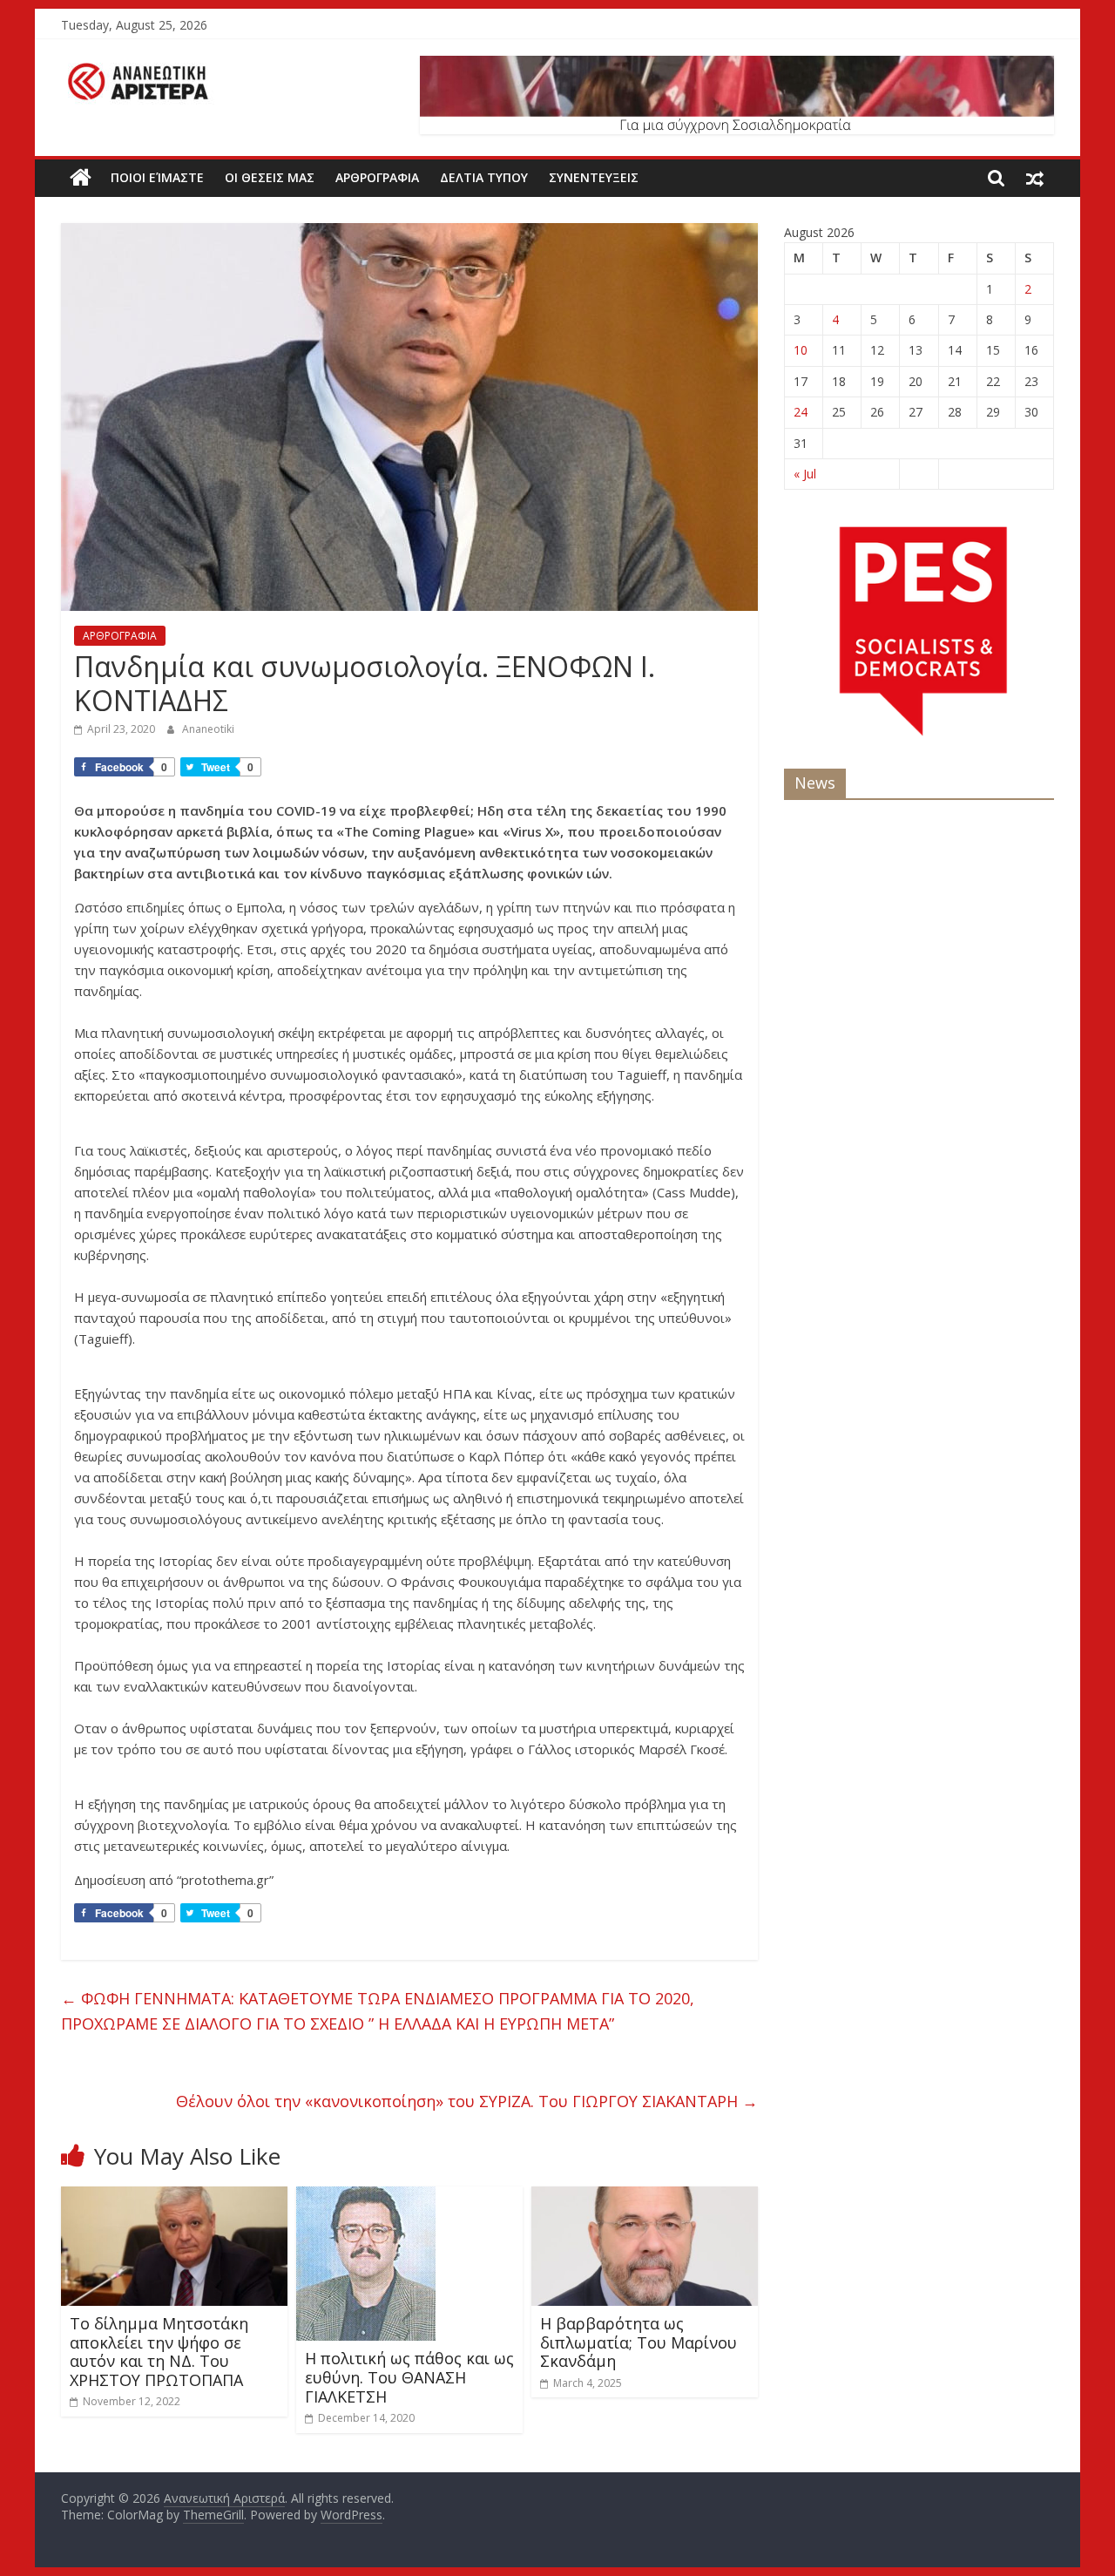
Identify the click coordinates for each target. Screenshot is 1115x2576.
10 (801, 350)
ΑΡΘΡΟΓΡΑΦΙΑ (377, 177)
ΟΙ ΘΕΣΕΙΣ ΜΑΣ (270, 177)
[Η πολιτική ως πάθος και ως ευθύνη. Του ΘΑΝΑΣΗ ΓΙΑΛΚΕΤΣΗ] (366, 2197)
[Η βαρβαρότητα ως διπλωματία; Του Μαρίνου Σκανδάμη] (645, 2197)
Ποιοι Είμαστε (157, 177)
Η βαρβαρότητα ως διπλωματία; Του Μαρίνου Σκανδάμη (639, 2342)
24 (801, 412)
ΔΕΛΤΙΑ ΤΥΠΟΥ (484, 177)
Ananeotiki (208, 729)
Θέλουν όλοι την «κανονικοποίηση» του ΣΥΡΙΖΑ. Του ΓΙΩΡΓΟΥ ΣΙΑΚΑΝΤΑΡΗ (467, 2101)
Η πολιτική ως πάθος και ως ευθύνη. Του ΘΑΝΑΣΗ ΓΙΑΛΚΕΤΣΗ (409, 2377)
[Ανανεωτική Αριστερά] (81, 178)
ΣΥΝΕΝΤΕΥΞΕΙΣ (594, 177)
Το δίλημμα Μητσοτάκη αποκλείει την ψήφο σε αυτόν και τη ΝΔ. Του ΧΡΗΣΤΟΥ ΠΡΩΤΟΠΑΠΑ (159, 2352)
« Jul (805, 474)
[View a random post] (1035, 178)
